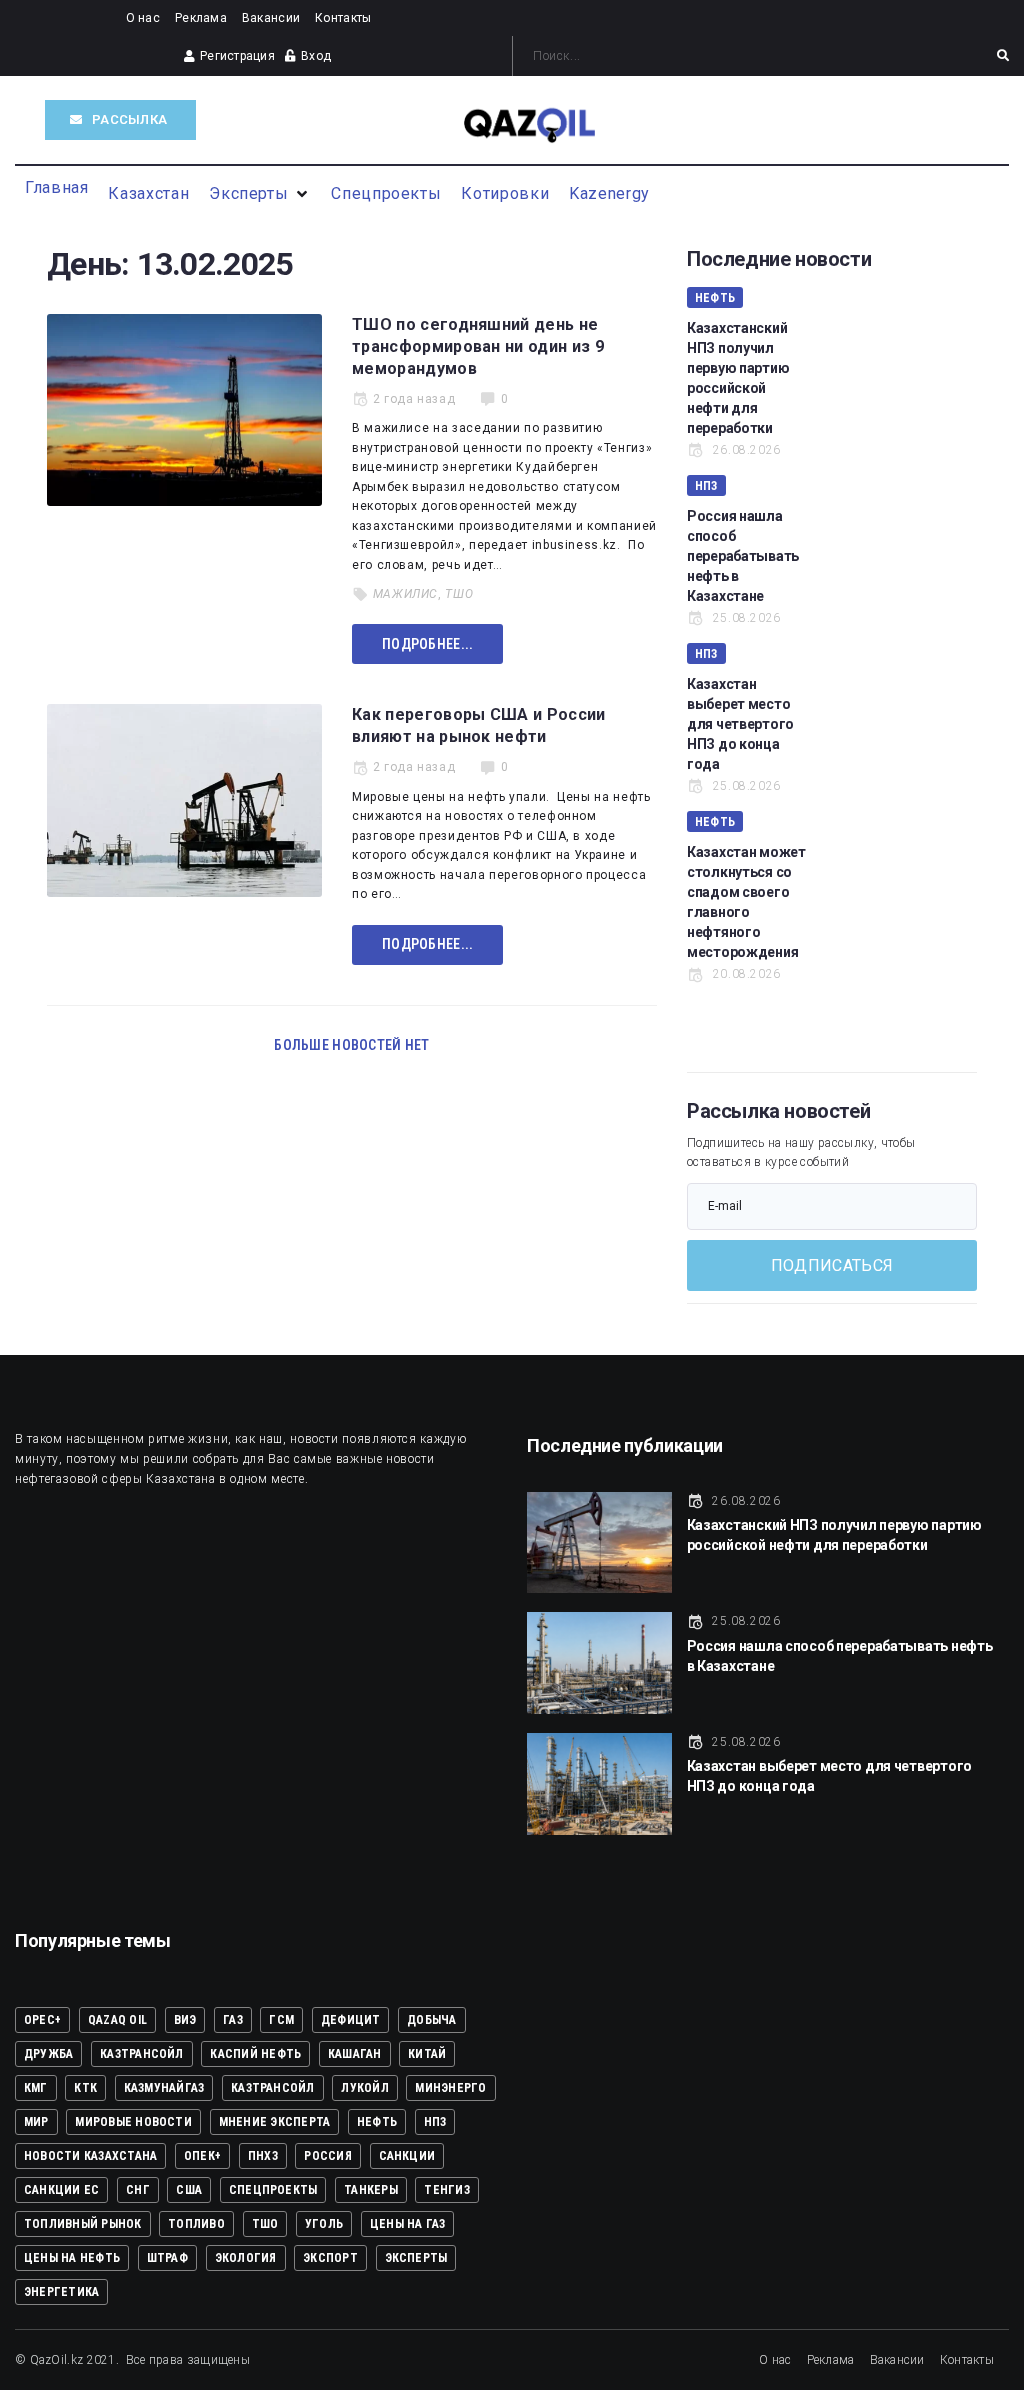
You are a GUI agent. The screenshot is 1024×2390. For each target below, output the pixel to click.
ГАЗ (233, 2020)
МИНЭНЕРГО (450, 2088)
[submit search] (1003, 56)
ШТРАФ (167, 2258)
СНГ (138, 2190)
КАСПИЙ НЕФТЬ (255, 2054)
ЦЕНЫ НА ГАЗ (408, 2224)
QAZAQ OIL (117, 2020)
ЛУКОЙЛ (364, 2088)
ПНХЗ (263, 2156)
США (189, 2190)
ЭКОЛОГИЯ (246, 2258)
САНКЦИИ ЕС (61, 2190)
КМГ (36, 2088)
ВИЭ (185, 2020)
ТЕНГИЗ (446, 2190)
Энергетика (61, 2292)
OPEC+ (42, 2020)
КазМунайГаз (164, 2088)
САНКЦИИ (407, 2156)
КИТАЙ (427, 2054)
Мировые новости (133, 2122)
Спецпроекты (273, 2190)
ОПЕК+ (202, 2156)
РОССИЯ (327, 2156)
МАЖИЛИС (405, 594)
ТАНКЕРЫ (371, 2190)
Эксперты (416, 2258)
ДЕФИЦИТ (351, 2020)
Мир (36, 2122)
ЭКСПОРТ (330, 2258)
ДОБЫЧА (431, 2020)
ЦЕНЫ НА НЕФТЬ (72, 2258)
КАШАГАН (355, 2054)
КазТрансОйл (273, 2088)
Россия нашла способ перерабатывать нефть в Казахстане (743, 556)
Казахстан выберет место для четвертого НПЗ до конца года (740, 724)
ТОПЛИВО (196, 2224)
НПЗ (706, 486)
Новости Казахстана (90, 2156)
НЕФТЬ (715, 298)
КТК (85, 2088)
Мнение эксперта (275, 2122)
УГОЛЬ (324, 2224)
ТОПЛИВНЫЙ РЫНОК (83, 2224)
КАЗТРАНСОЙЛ (142, 2054)
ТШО (459, 594)
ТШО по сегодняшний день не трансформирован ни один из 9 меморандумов (478, 346)
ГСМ (281, 2020)
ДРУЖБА (48, 2054)
